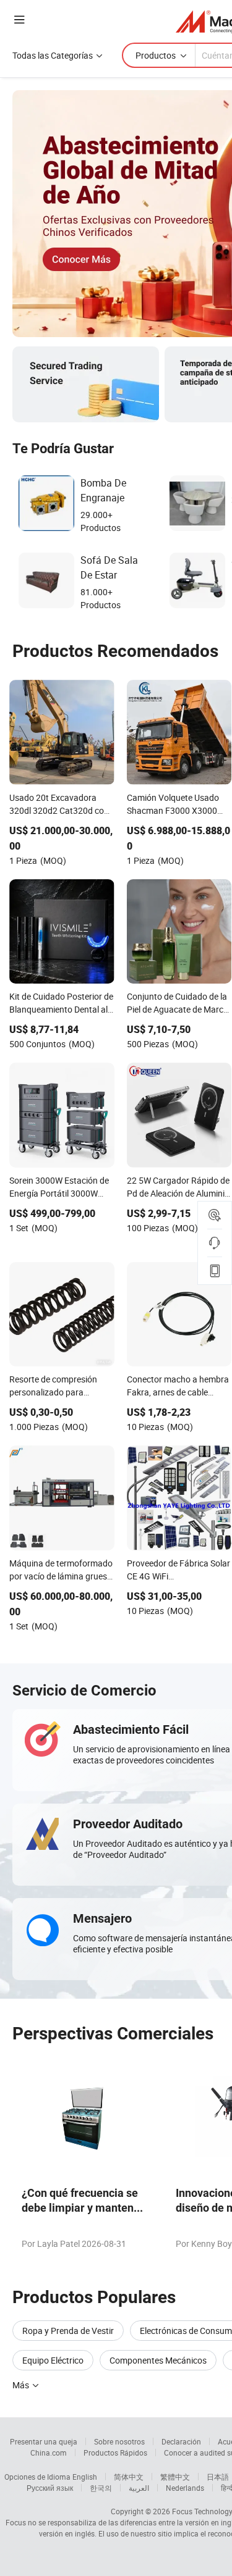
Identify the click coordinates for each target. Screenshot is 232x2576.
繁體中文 (175, 2477)
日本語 (218, 2477)
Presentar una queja (44, 2441)
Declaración (181, 2441)
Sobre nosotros (119, 2441)
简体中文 (129, 2477)
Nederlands (185, 2488)
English (85, 2477)
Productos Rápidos (115, 2453)
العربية (139, 2488)
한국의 (101, 2488)
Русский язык (50, 2488)
